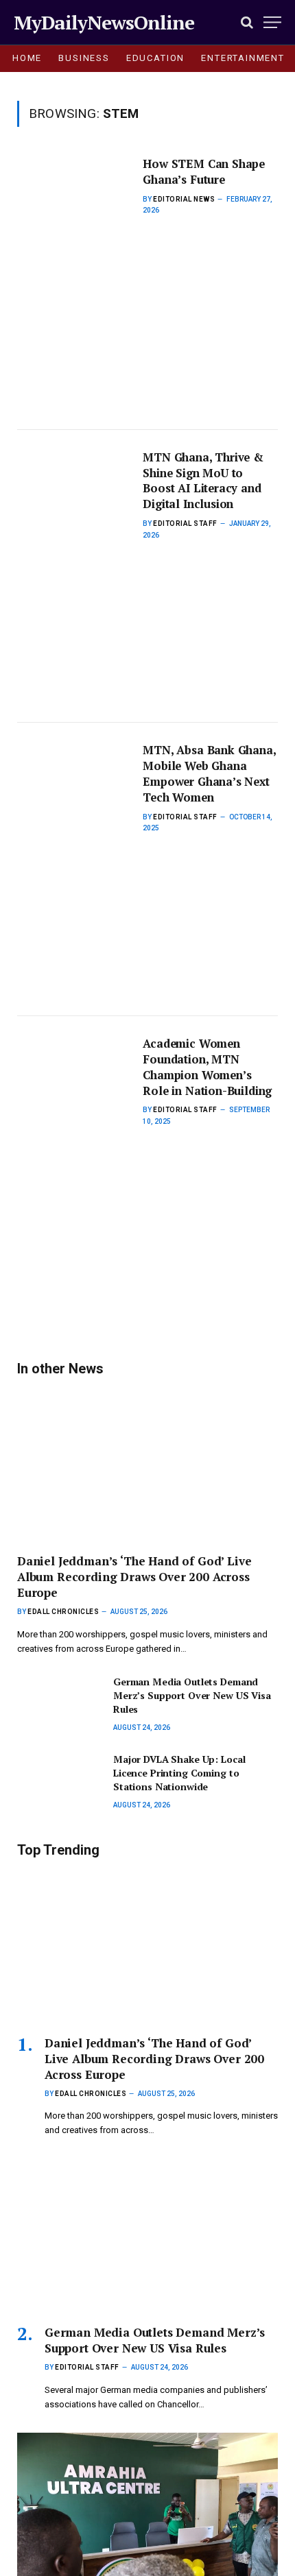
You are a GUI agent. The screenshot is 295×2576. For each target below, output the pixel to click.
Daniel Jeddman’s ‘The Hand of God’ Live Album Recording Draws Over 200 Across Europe (134, 1577)
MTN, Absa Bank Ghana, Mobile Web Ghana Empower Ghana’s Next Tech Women (209, 774)
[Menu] (272, 22)
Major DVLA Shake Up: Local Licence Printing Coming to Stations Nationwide (179, 1773)
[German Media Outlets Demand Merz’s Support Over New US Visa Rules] (59, 1701)
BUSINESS (84, 58)
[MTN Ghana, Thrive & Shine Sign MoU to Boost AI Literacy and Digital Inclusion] (74, 577)
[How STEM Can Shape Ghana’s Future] (74, 283)
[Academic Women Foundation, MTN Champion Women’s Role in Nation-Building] (74, 1163)
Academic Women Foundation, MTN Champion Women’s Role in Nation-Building (207, 1067)
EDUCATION (155, 58)
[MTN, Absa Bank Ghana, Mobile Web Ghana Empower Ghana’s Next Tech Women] (74, 869)
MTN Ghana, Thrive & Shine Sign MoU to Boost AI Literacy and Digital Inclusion (203, 481)
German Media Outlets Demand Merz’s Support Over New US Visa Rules (192, 1695)
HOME (27, 58)
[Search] (247, 22)
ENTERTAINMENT (243, 58)
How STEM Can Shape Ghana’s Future (204, 172)
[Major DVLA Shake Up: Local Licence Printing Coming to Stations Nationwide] (59, 1779)
